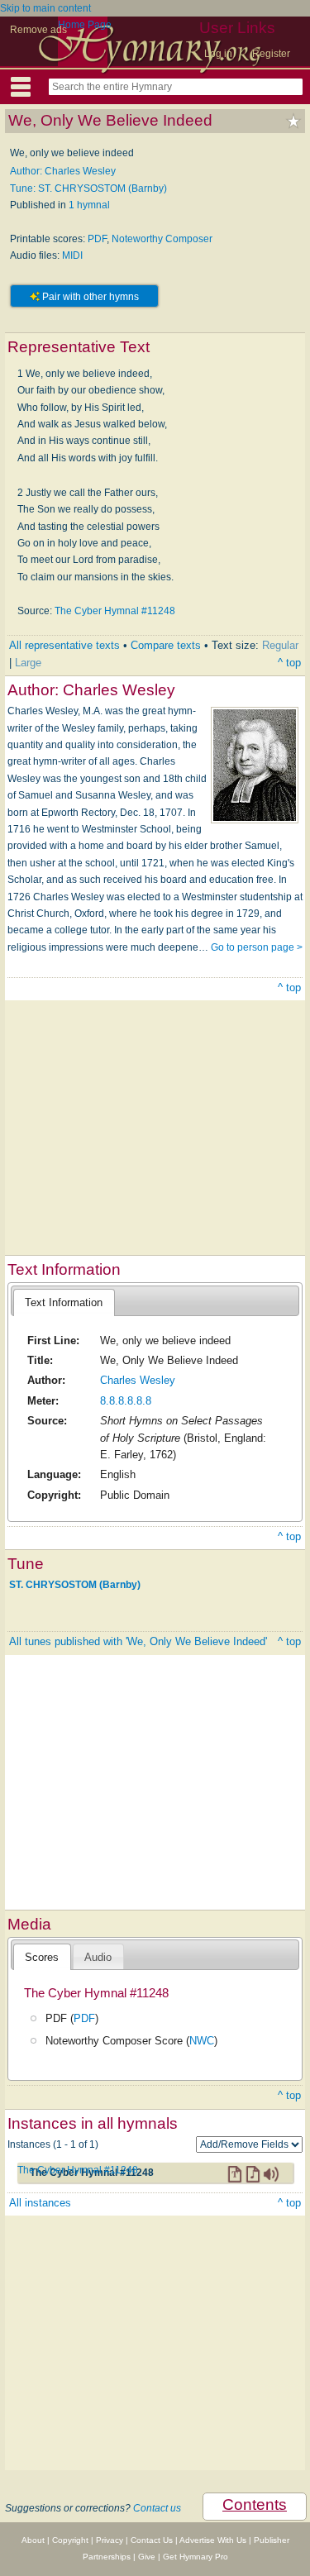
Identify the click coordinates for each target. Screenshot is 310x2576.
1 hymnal (89, 205)
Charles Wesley (138, 1380)
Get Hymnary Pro (196, 2557)
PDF (97, 239)
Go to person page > (257, 947)
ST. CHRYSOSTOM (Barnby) (75, 1585)
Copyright (70, 2540)
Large (28, 663)
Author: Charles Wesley (63, 171)
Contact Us (152, 2540)
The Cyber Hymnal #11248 (115, 611)
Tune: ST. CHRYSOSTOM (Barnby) (88, 188)
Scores (42, 1957)
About (33, 2540)
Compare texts (166, 645)
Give (147, 2557)
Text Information (64, 1302)
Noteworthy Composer (162, 239)
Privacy (110, 2540)
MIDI (72, 255)
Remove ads (38, 30)
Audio (98, 1957)
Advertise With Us (213, 2540)
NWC (202, 2041)
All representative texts (64, 645)
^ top (289, 663)
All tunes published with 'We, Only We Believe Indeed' (138, 1641)
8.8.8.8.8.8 (126, 1401)
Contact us (157, 2508)
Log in (218, 54)
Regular (280, 645)
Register (271, 54)
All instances (40, 2203)
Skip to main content (45, 8)
